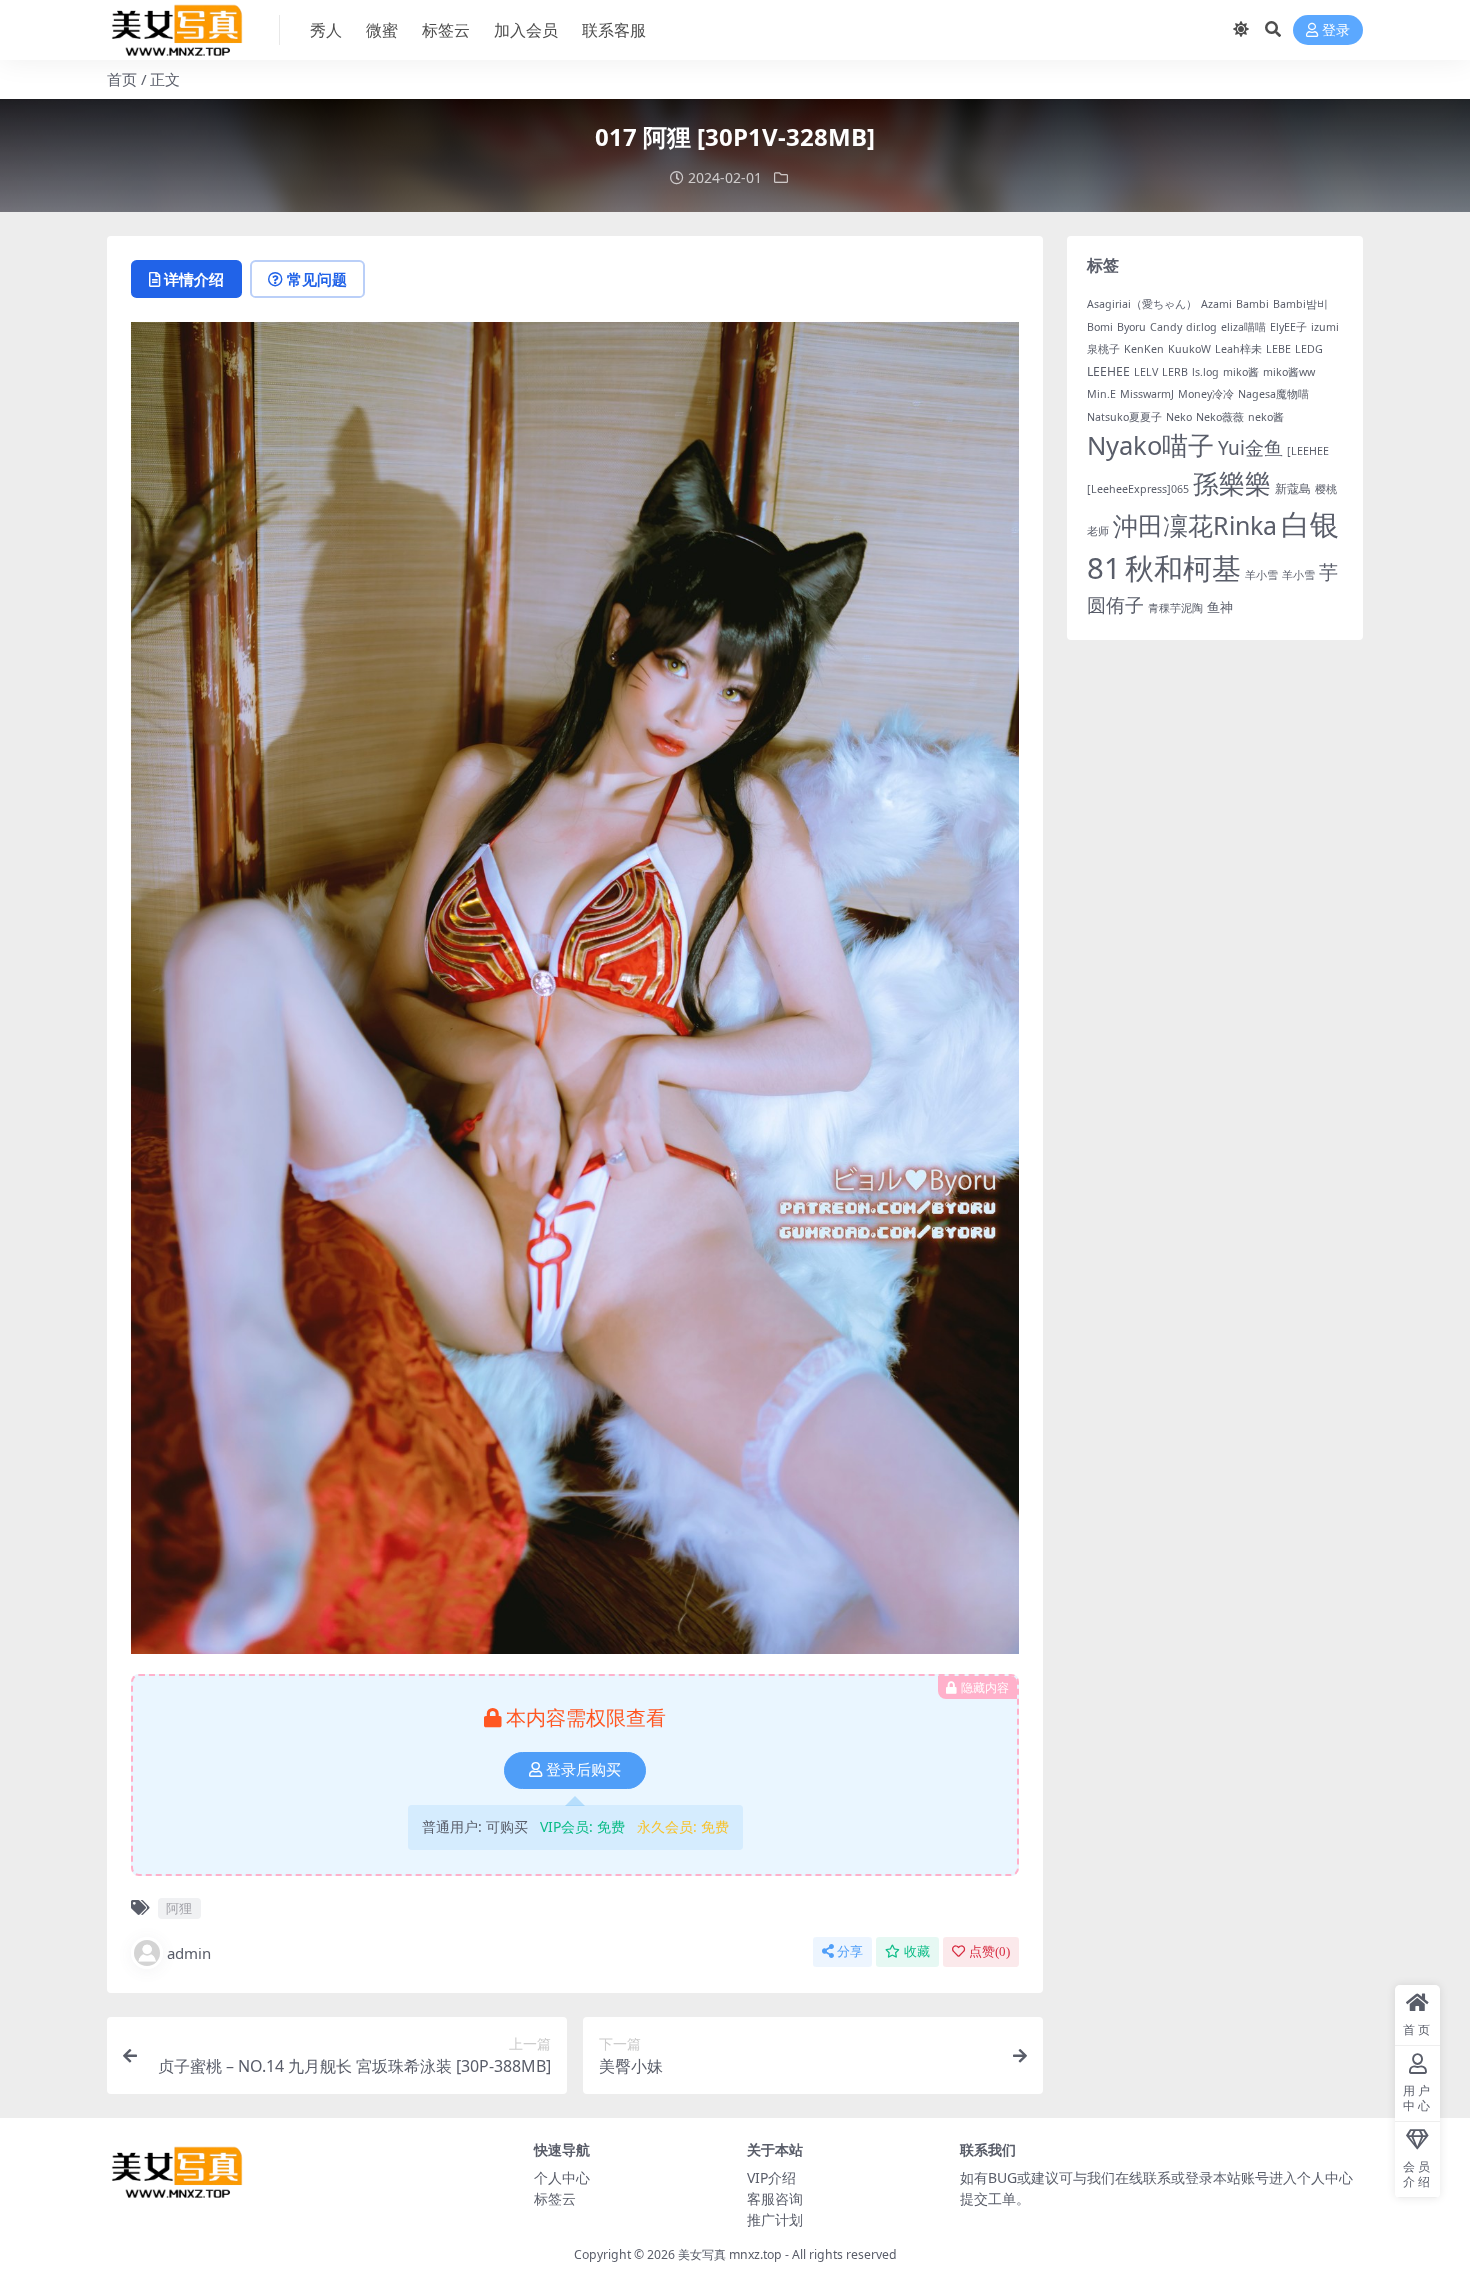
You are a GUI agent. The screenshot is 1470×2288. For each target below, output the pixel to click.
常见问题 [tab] (317, 279)
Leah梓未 (1238, 349)
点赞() (989, 1951)
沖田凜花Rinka (1195, 525)
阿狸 (179, 1908)
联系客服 (614, 30)
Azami (1216, 304)
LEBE (1278, 349)
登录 (1336, 30)
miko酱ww (1289, 372)
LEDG (1309, 349)
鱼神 (1220, 607)
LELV (1146, 372)
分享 (850, 1951)
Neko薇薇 (1220, 417)
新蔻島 (1293, 488)
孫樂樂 (1232, 483)
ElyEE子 (1288, 327)
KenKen (1144, 349)
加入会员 (526, 30)
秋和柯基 (1183, 568)
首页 (122, 79)
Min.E (1101, 394)
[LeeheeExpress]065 (1138, 489)
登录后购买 (583, 1770)
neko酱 (1266, 417)
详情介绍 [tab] (194, 279)
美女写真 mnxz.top (730, 2254)
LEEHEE (1108, 371)
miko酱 (1241, 372)
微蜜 (382, 30)
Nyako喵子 (1150, 445)
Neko (1179, 417)
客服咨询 (775, 2198)
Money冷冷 (1206, 394)
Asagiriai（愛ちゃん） (1142, 304)
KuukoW (1189, 349)
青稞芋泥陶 (1175, 608)
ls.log (1205, 372)
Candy (1166, 327)
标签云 (446, 30)
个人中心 (562, 2177)
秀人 (326, 30)
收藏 (917, 1951)
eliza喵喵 (1243, 327)
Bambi (1252, 304)
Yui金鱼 (1250, 448)
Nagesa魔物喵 (1273, 394)
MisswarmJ (1147, 394)
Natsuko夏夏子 (1124, 417)
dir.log (1201, 327)
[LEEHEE (1308, 451)
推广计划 (775, 2219)
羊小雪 (1261, 575)
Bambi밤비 (1300, 304)
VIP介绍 (771, 2177)
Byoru (1131, 327)
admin (189, 1953)
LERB (1175, 372)
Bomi (1100, 327)
